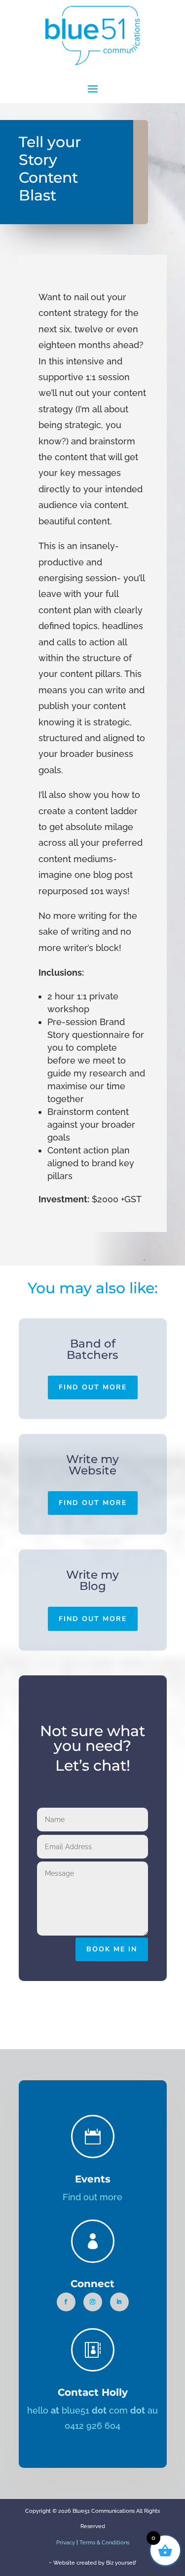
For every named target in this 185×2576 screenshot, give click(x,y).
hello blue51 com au (92, 2410)
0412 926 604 (92, 2426)
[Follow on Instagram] (93, 2302)
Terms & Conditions (104, 2543)
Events (93, 2179)
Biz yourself (121, 2563)
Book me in (112, 1949)
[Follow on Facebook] (66, 2302)
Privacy (66, 2543)
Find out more (93, 1387)
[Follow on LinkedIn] (119, 2302)
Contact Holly (93, 2392)
